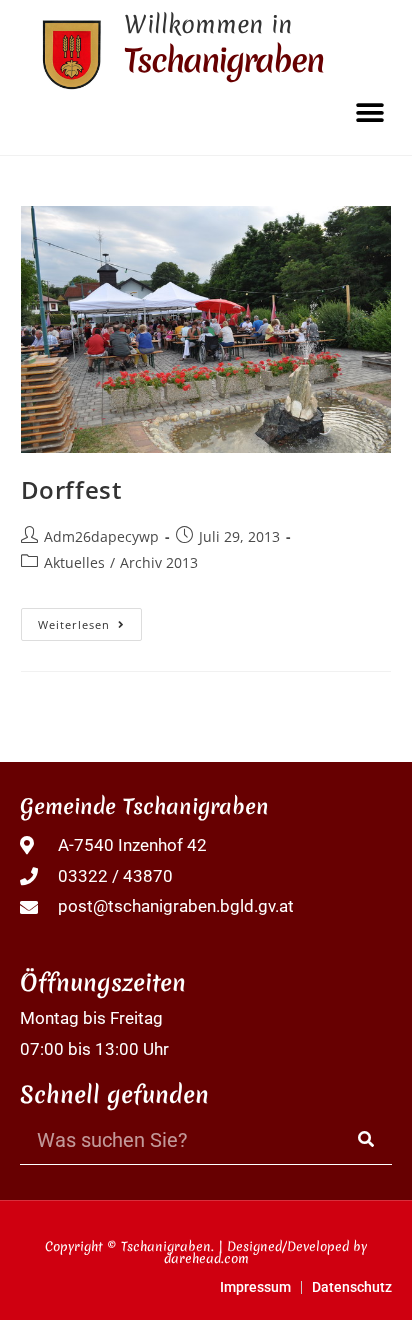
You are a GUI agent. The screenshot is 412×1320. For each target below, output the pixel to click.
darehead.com (206, 1258)
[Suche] (367, 1139)
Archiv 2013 (159, 562)
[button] (369, 112)
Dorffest (72, 489)
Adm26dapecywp (101, 536)
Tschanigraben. (167, 1246)
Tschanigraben (223, 60)
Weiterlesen (90, 620)
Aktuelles (74, 562)
